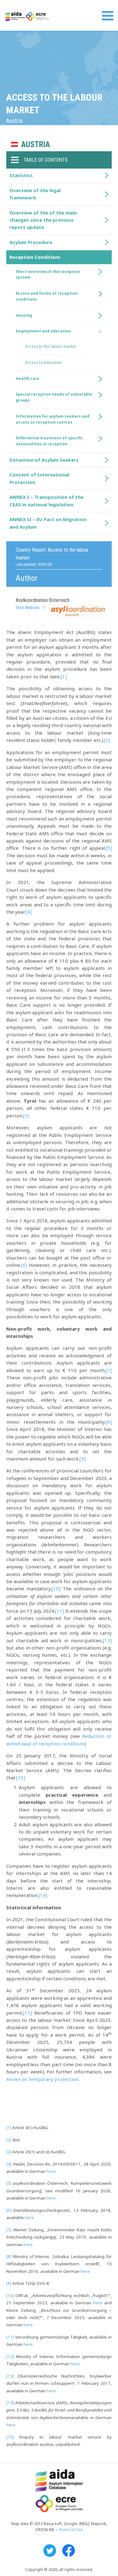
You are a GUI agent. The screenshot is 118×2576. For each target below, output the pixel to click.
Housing (24, 315)
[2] (107, 740)
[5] (26, 1116)
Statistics (21, 175)
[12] (107, 1640)
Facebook (69, 2551)
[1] (64, 676)
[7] (109, 1370)
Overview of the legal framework (35, 194)
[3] (109, 848)
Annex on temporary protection (42, 2079)
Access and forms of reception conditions (47, 296)
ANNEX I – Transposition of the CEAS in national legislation (46, 501)
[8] (109, 1422)
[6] (24, 1265)
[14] (43, 1895)
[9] (83, 1459)
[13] (21, 1778)
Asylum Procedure (31, 242)
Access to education (43, 362)
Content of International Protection (39, 478)
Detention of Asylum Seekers (44, 460)
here (51, 2171)
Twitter (50, 2551)
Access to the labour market (51, 346)
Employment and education (43, 331)
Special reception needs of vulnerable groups (54, 397)
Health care (28, 378)
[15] (27, 2013)
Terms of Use (71, 2530)
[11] (59, 1611)
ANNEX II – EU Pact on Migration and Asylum (48, 523)
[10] (56, 1588)
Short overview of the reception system (48, 275)
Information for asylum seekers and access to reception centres (53, 419)
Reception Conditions (35, 257)
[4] (28, 912)
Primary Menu (108, 16)
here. (52, 2198)
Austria (36, 145)
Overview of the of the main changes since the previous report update (43, 220)
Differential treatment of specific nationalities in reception (49, 441)
